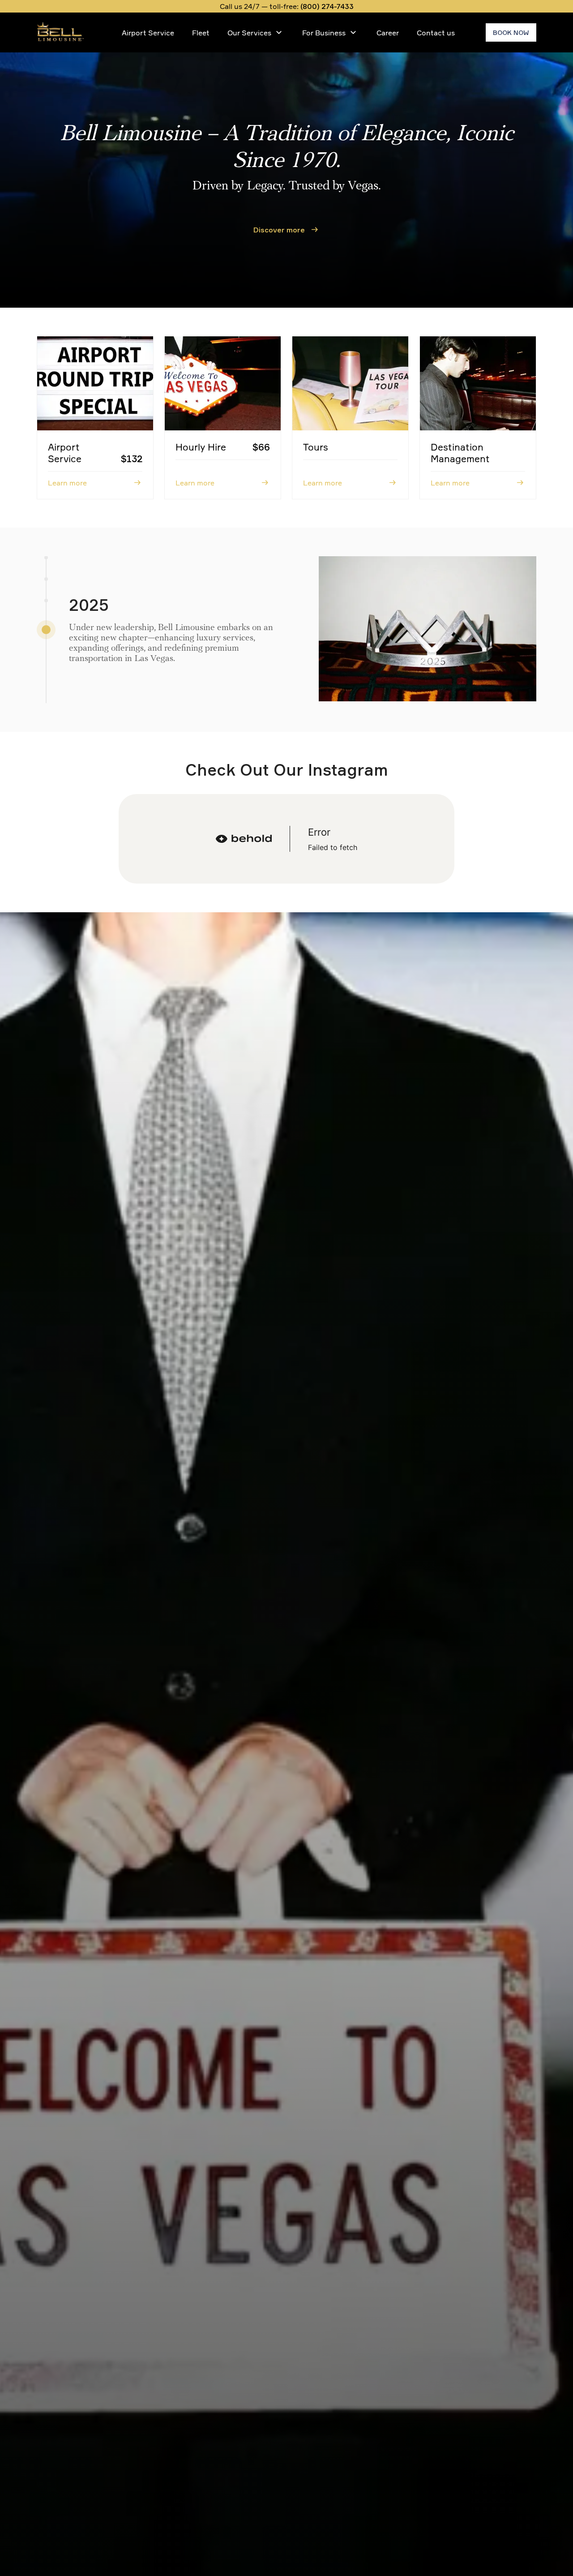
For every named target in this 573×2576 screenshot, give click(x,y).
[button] (46, 630)
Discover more (279, 230)
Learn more (67, 483)
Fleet (201, 33)
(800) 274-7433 (327, 6)
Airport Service (148, 33)
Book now (511, 32)
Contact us (436, 33)
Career (388, 33)
